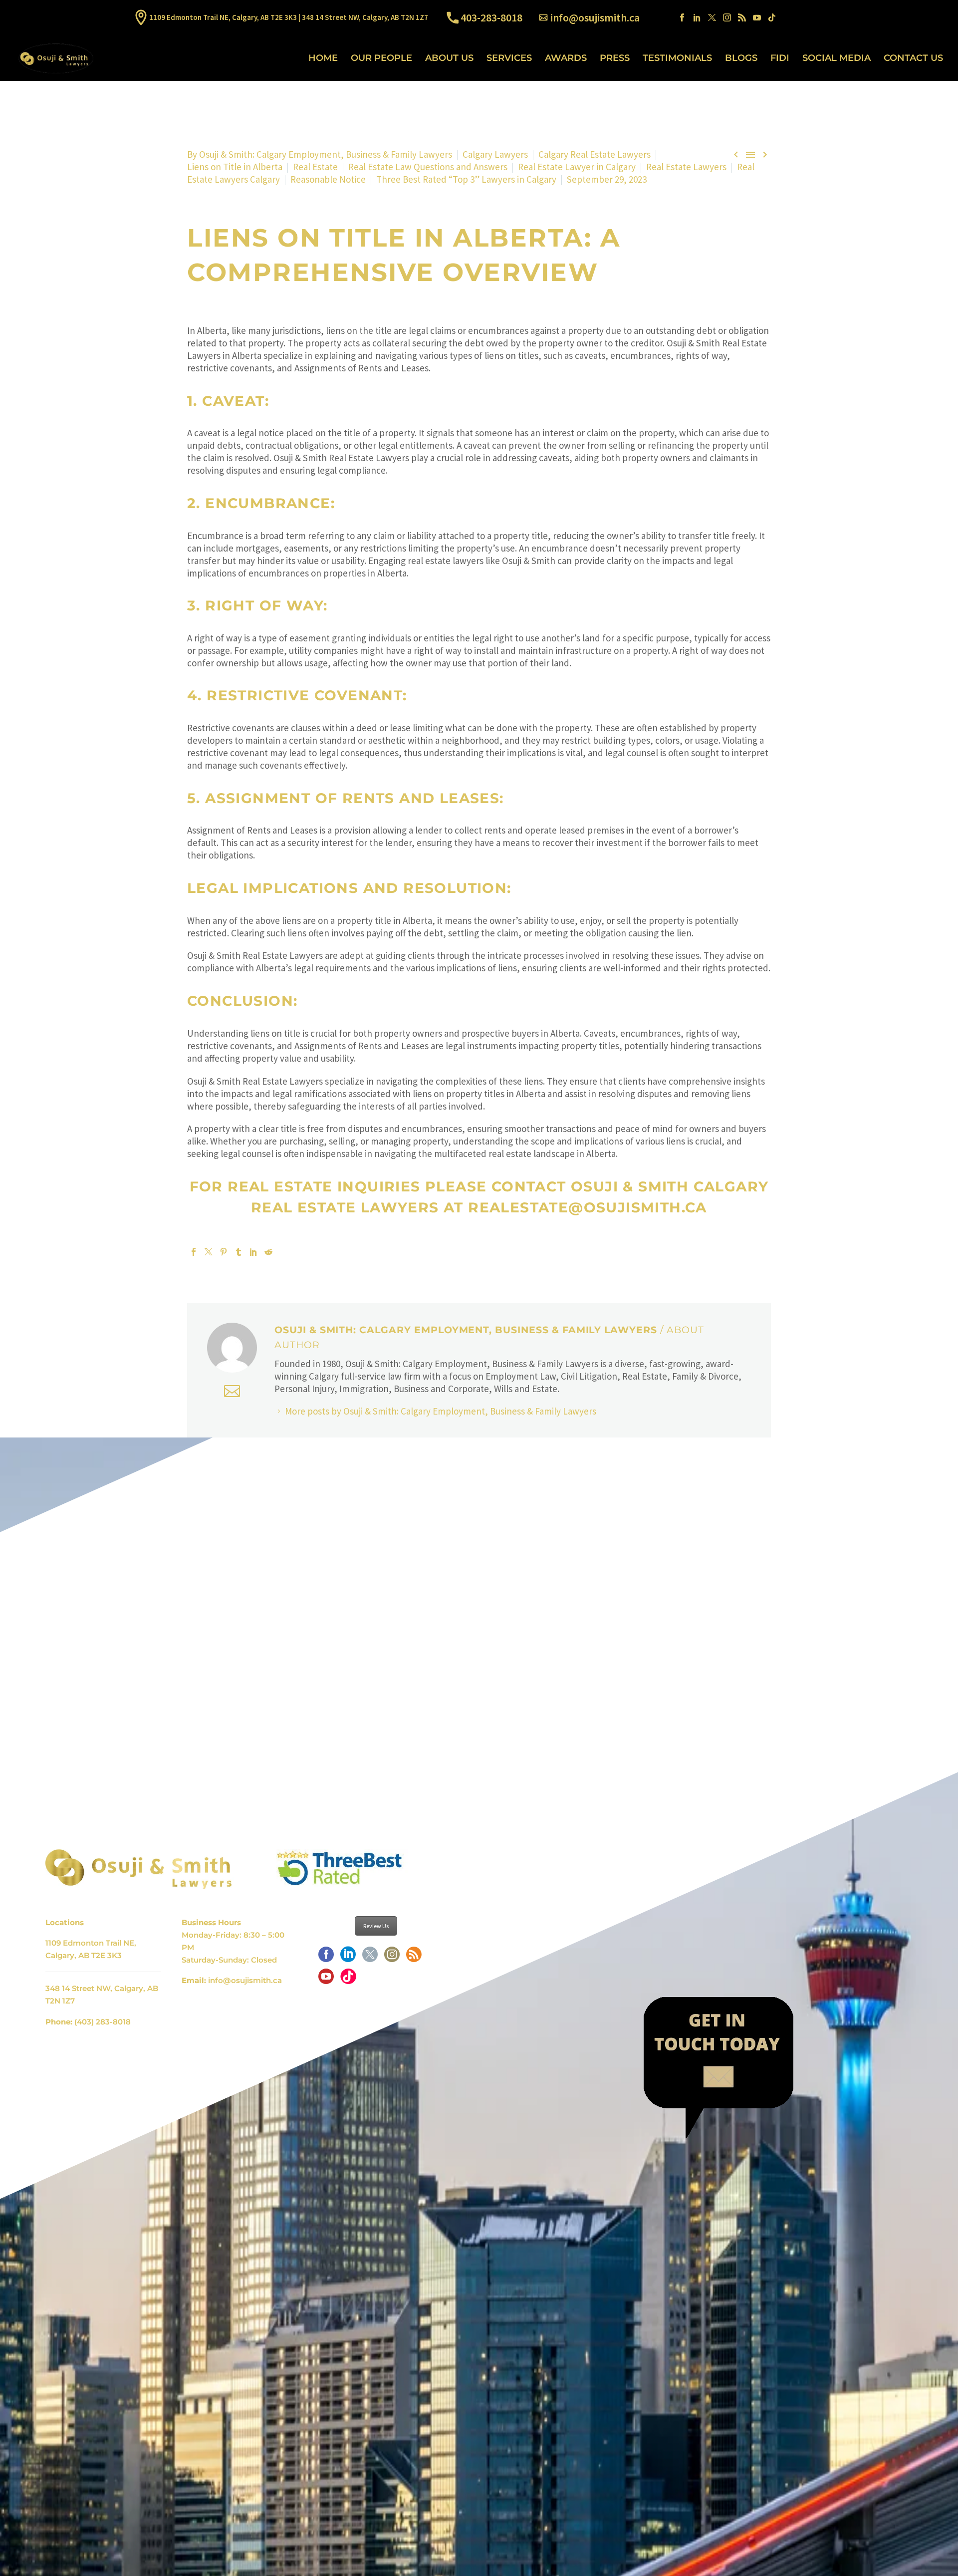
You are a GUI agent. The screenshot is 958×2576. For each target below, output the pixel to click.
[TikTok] (772, 17)
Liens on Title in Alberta (235, 167)
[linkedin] (348, 1958)
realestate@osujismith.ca (588, 1207)
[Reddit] (268, 1252)
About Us (449, 58)
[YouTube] (757, 17)
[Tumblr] (239, 1252)
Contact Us (913, 58)
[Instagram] (727, 17)
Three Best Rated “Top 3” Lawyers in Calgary (466, 179)
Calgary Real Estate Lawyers (595, 154)
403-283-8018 (491, 17)
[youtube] (326, 1980)
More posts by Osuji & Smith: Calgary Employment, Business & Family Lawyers (441, 1411)
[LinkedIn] (697, 17)
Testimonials (677, 58)
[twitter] (370, 1958)
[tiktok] (348, 1980)
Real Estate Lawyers (686, 167)
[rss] (414, 1958)
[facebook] (326, 1958)
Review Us (376, 1926)
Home (323, 58)
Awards (566, 58)
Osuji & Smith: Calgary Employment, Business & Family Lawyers (326, 154)
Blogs (741, 58)
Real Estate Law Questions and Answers (428, 167)
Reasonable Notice (328, 179)
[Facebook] (682, 17)
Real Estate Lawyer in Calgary (577, 167)
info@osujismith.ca (595, 17)
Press (615, 58)
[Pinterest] (224, 1252)
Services (509, 58)
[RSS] (742, 17)
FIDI (780, 58)
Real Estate (315, 167)
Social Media (837, 58)
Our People (381, 58)
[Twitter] (712, 17)
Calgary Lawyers (495, 154)
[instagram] (392, 1958)
